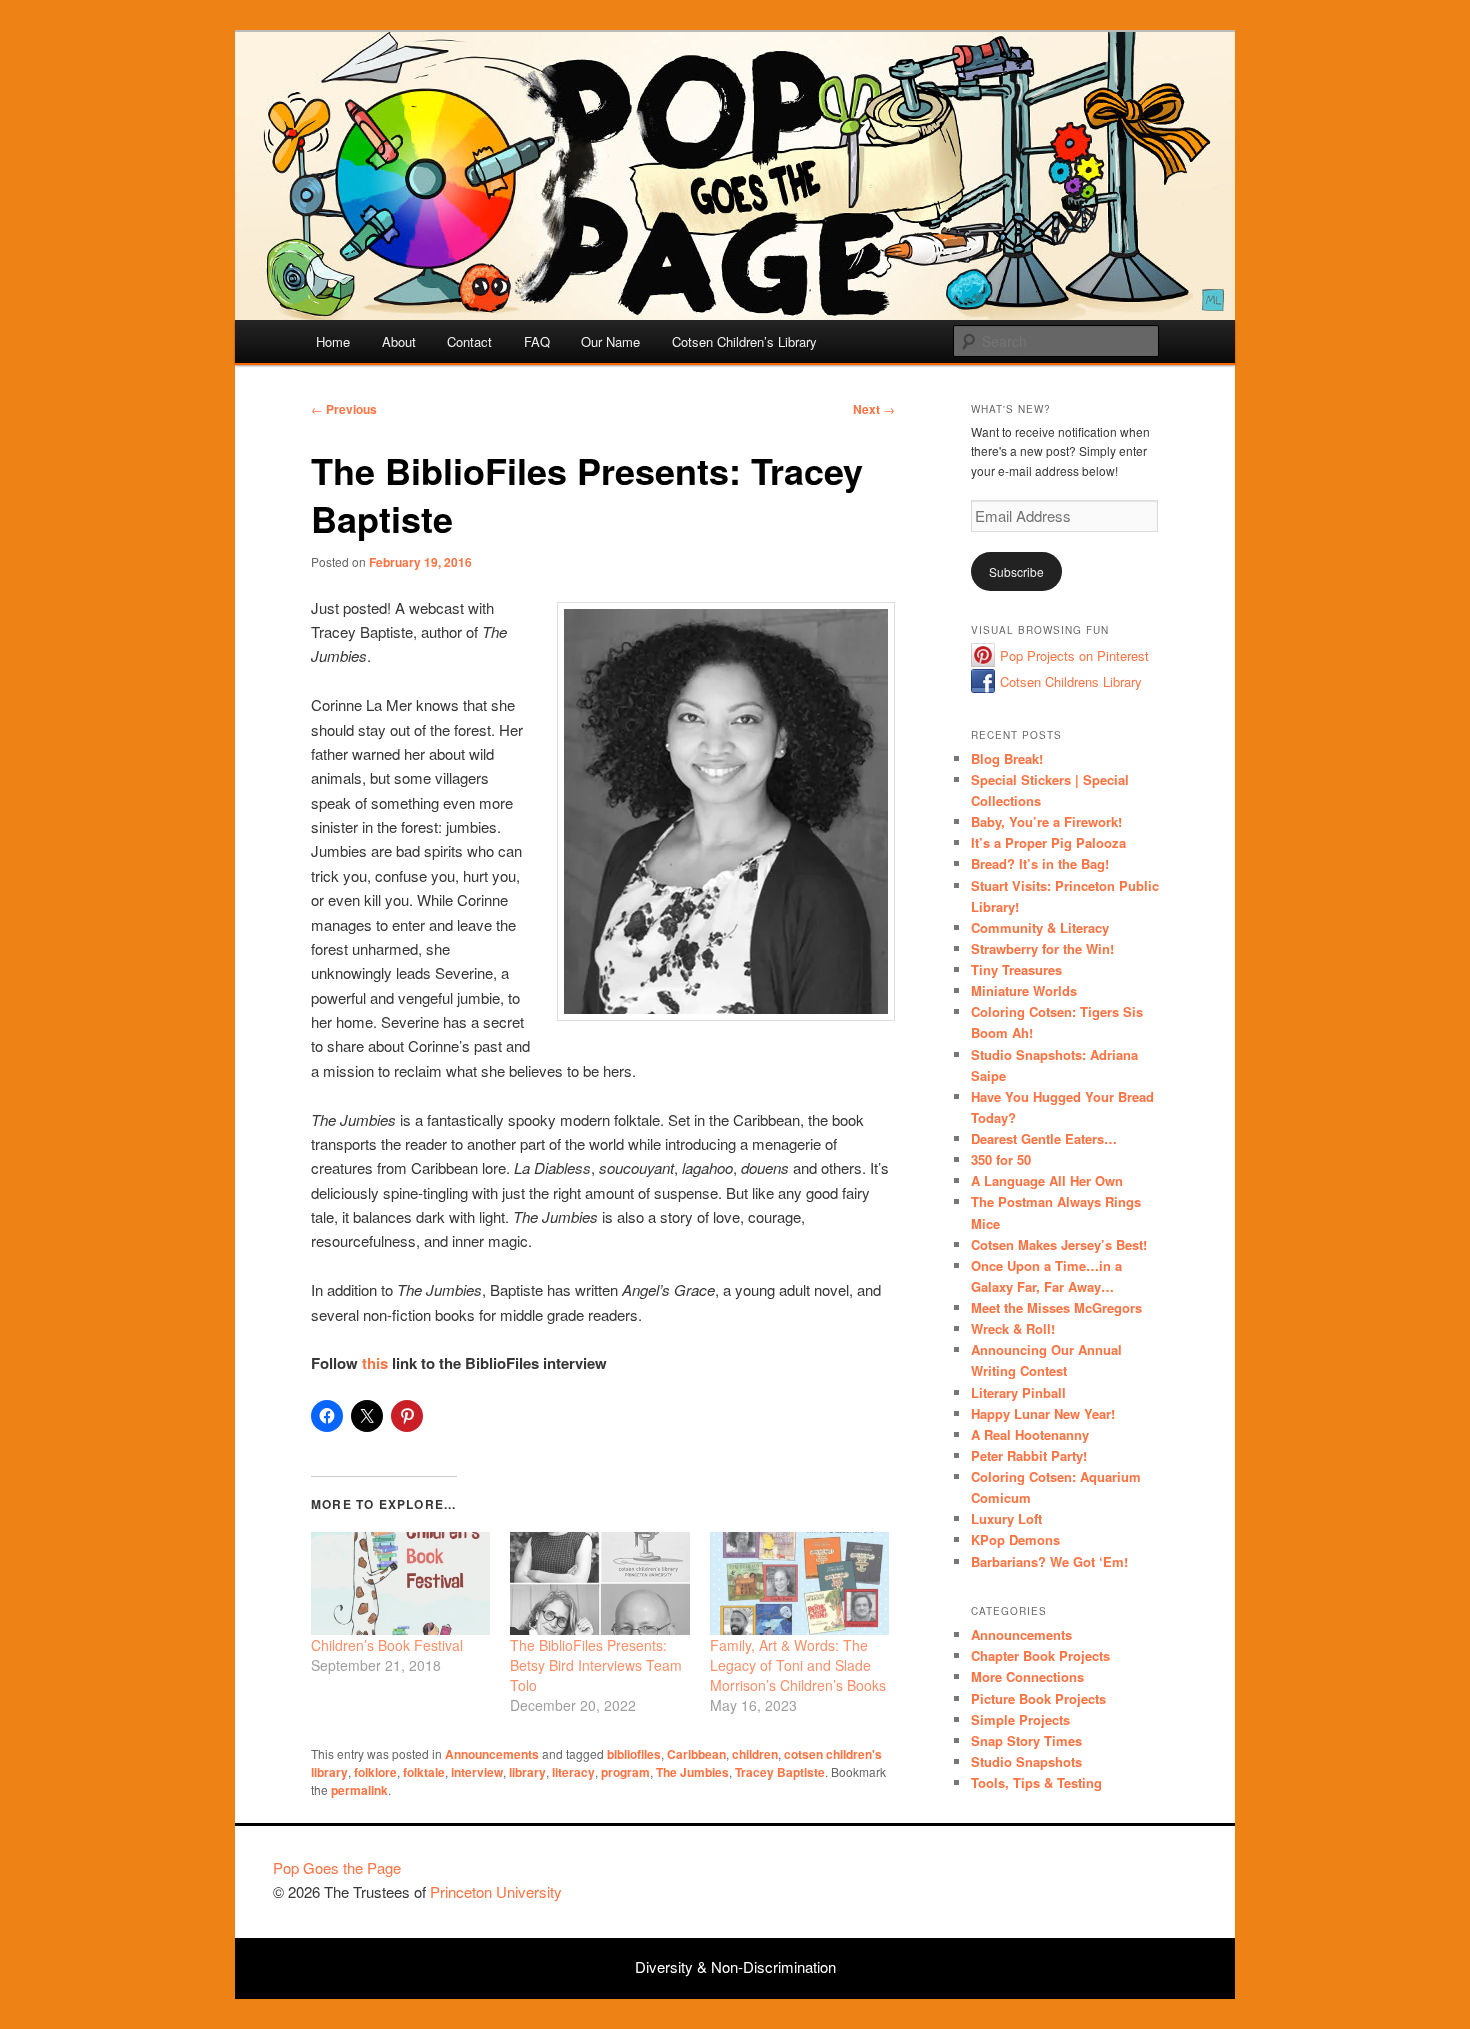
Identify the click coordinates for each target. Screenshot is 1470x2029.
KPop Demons (1015, 1539)
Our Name (610, 341)
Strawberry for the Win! (1042, 948)
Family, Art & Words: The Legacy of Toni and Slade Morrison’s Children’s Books (798, 1665)
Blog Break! (1007, 758)
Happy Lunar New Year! (1043, 1413)
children (755, 1754)
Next (874, 409)
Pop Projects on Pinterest (1074, 655)
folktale (424, 1772)
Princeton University (1123, 1877)
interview (477, 1772)
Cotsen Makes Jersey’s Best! (1059, 1244)
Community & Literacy (1040, 927)
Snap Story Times (1026, 1740)
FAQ (537, 341)
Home (333, 341)
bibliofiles (634, 1754)
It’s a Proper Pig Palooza (1048, 842)
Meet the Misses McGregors (1056, 1307)
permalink (359, 1790)
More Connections (1027, 1676)
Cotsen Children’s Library (744, 341)
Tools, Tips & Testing (1036, 1782)
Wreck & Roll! (1013, 1328)
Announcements (492, 1754)
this (375, 1363)
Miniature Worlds (1024, 990)
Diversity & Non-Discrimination (735, 1966)
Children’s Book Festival (387, 1645)
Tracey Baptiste (780, 1772)
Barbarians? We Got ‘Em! (1049, 1561)
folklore (375, 1772)
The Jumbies (692, 1772)
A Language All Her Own (1047, 1180)
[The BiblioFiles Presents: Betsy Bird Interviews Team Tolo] (599, 1583)
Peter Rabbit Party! (1029, 1455)
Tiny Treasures (1016, 969)
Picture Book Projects (1038, 1698)
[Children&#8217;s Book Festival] (400, 1583)
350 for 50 (1001, 1159)
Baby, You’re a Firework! (1046, 821)
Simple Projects (1020, 1719)
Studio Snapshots (1026, 1761)
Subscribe (1016, 571)
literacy (573, 1772)
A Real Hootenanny (1030, 1434)
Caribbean (696, 1754)
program (625, 1772)
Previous (344, 409)
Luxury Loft (1006, 1518)
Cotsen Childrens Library (1071, 681)
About (399, 341)
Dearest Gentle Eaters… (1044, 1138)
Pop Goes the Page (337, 1867)
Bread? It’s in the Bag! (1040, 863)
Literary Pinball (1018, 1392)
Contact (469, 341)
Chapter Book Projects (1040, 1655)
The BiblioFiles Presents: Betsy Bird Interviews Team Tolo (596, 1665)
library (527, 1772)
